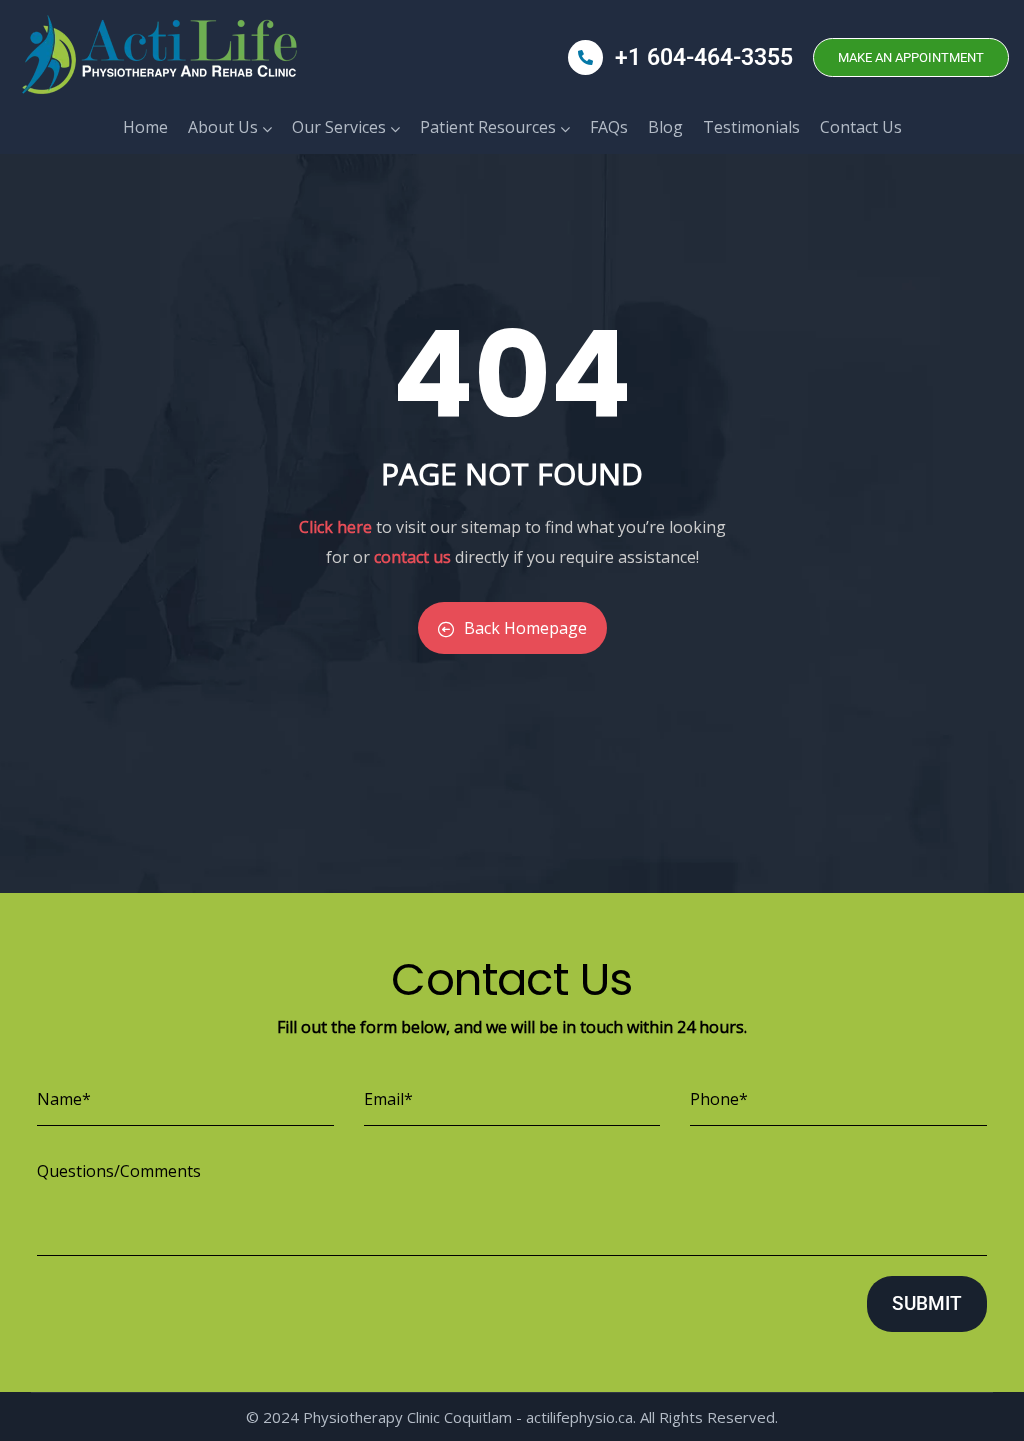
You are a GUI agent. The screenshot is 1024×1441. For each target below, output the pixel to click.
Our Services (339, 127)
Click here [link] (335, 527)
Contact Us (861, 127)
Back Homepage (525, 628)
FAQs (609, 127)
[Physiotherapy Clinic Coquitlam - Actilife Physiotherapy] (156, 57)
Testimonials (751, 127)
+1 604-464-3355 (704, 57)
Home (145, 127)
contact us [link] (412, 557)
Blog (665, 127)
